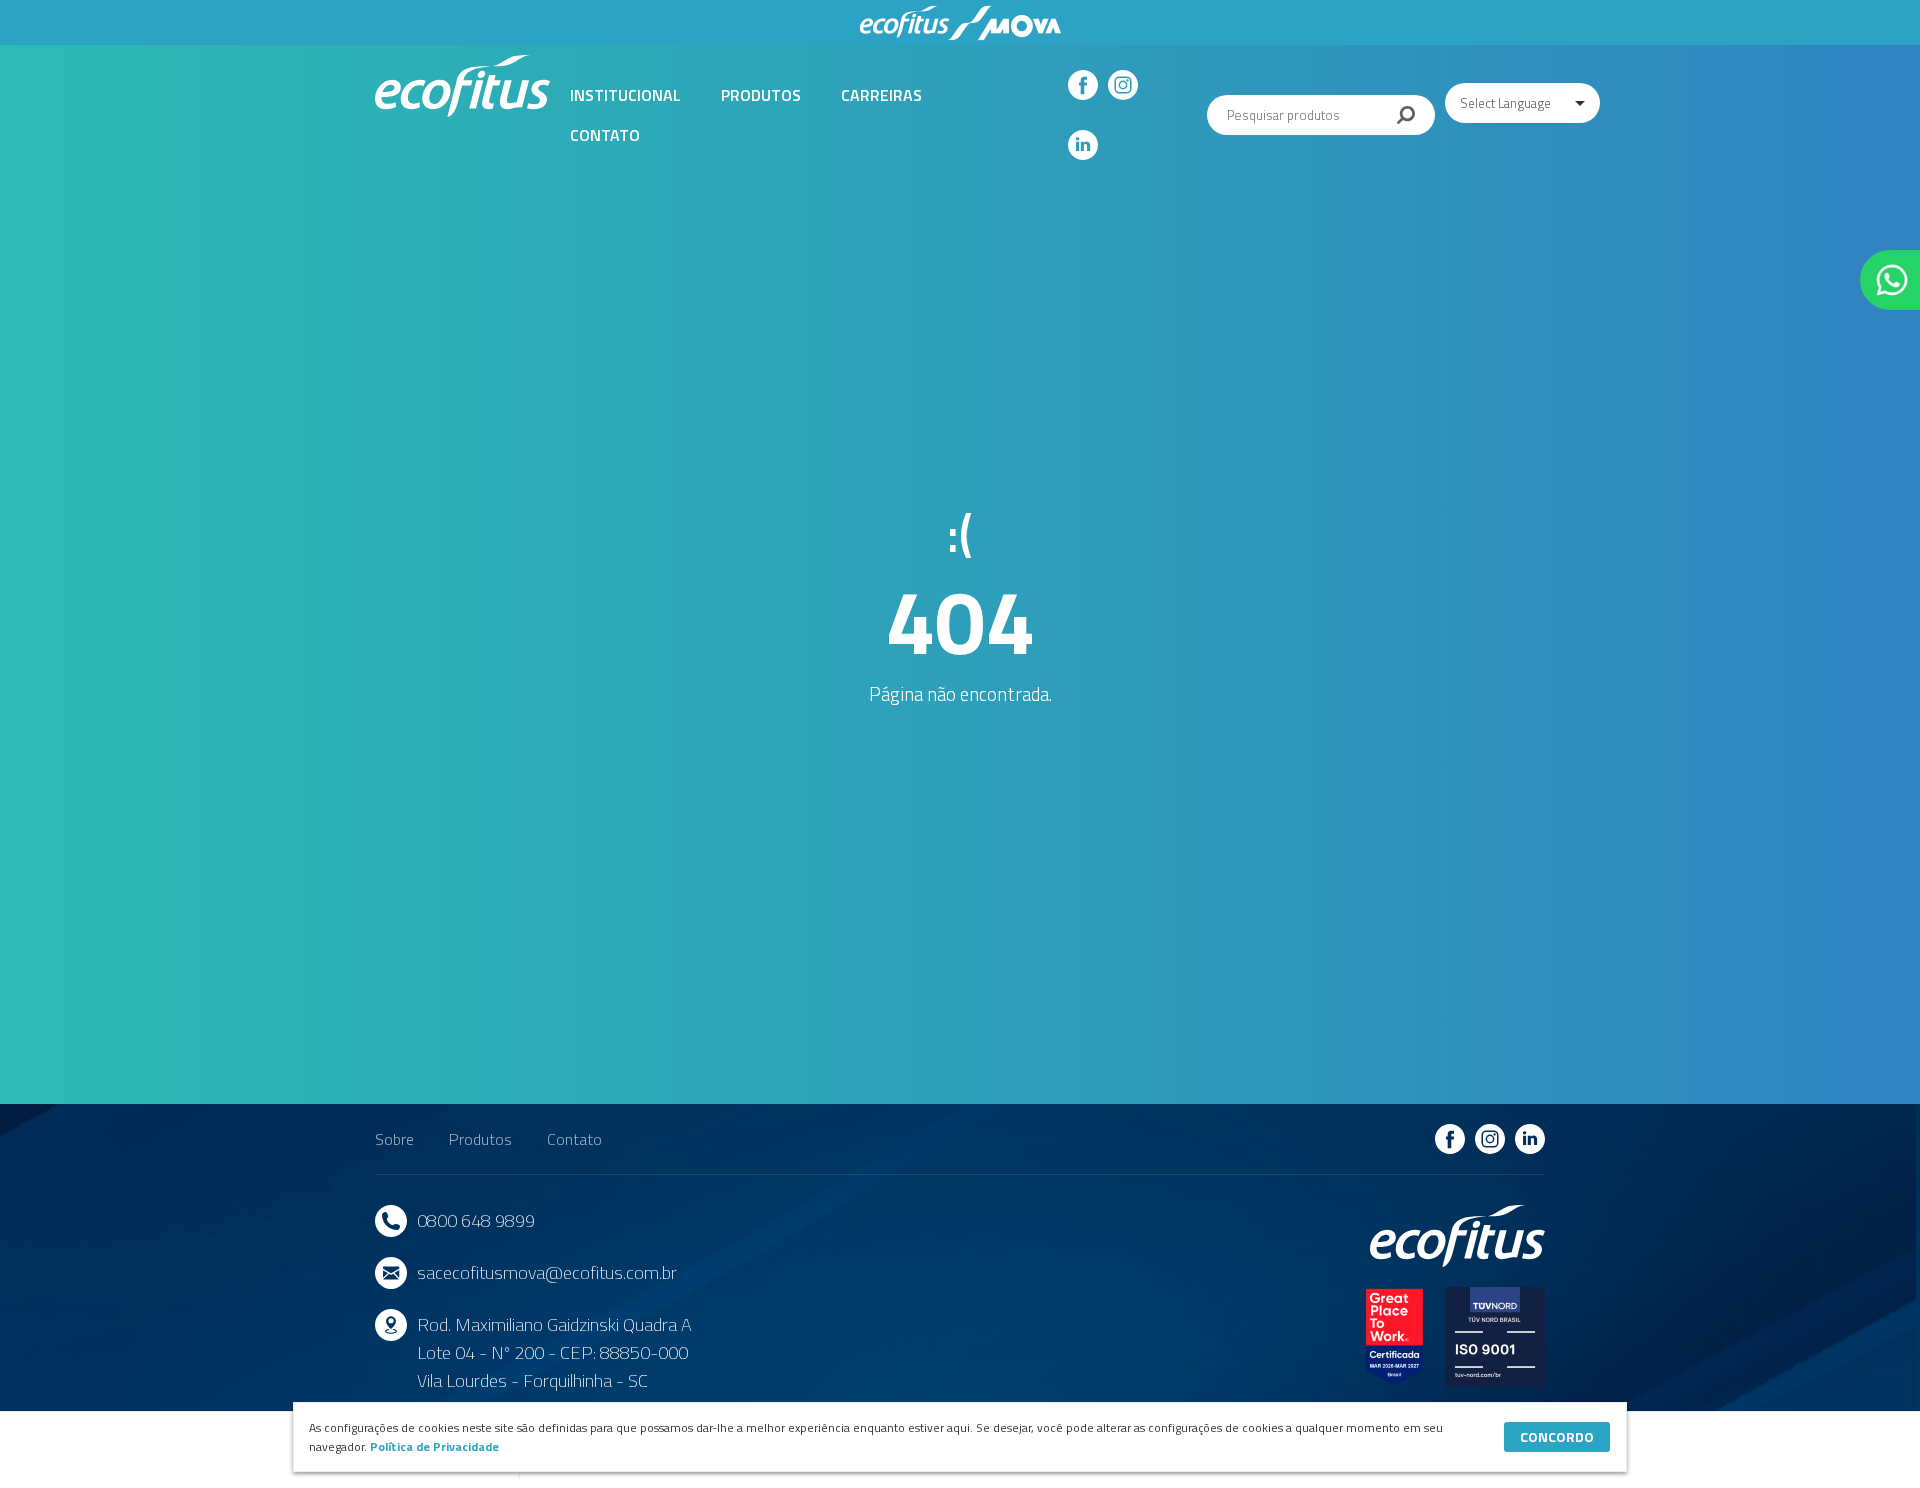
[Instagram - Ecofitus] (1123, 85)
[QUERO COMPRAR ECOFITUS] (1890, 280)
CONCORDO (1557, 1436)
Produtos (761, 95)
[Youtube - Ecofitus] (1083, 145)
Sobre (394, 1139)
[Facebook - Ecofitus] (1083, 85)
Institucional (625, 95)
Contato (605, 135)
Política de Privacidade (434, 1446)
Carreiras (881, 95)
